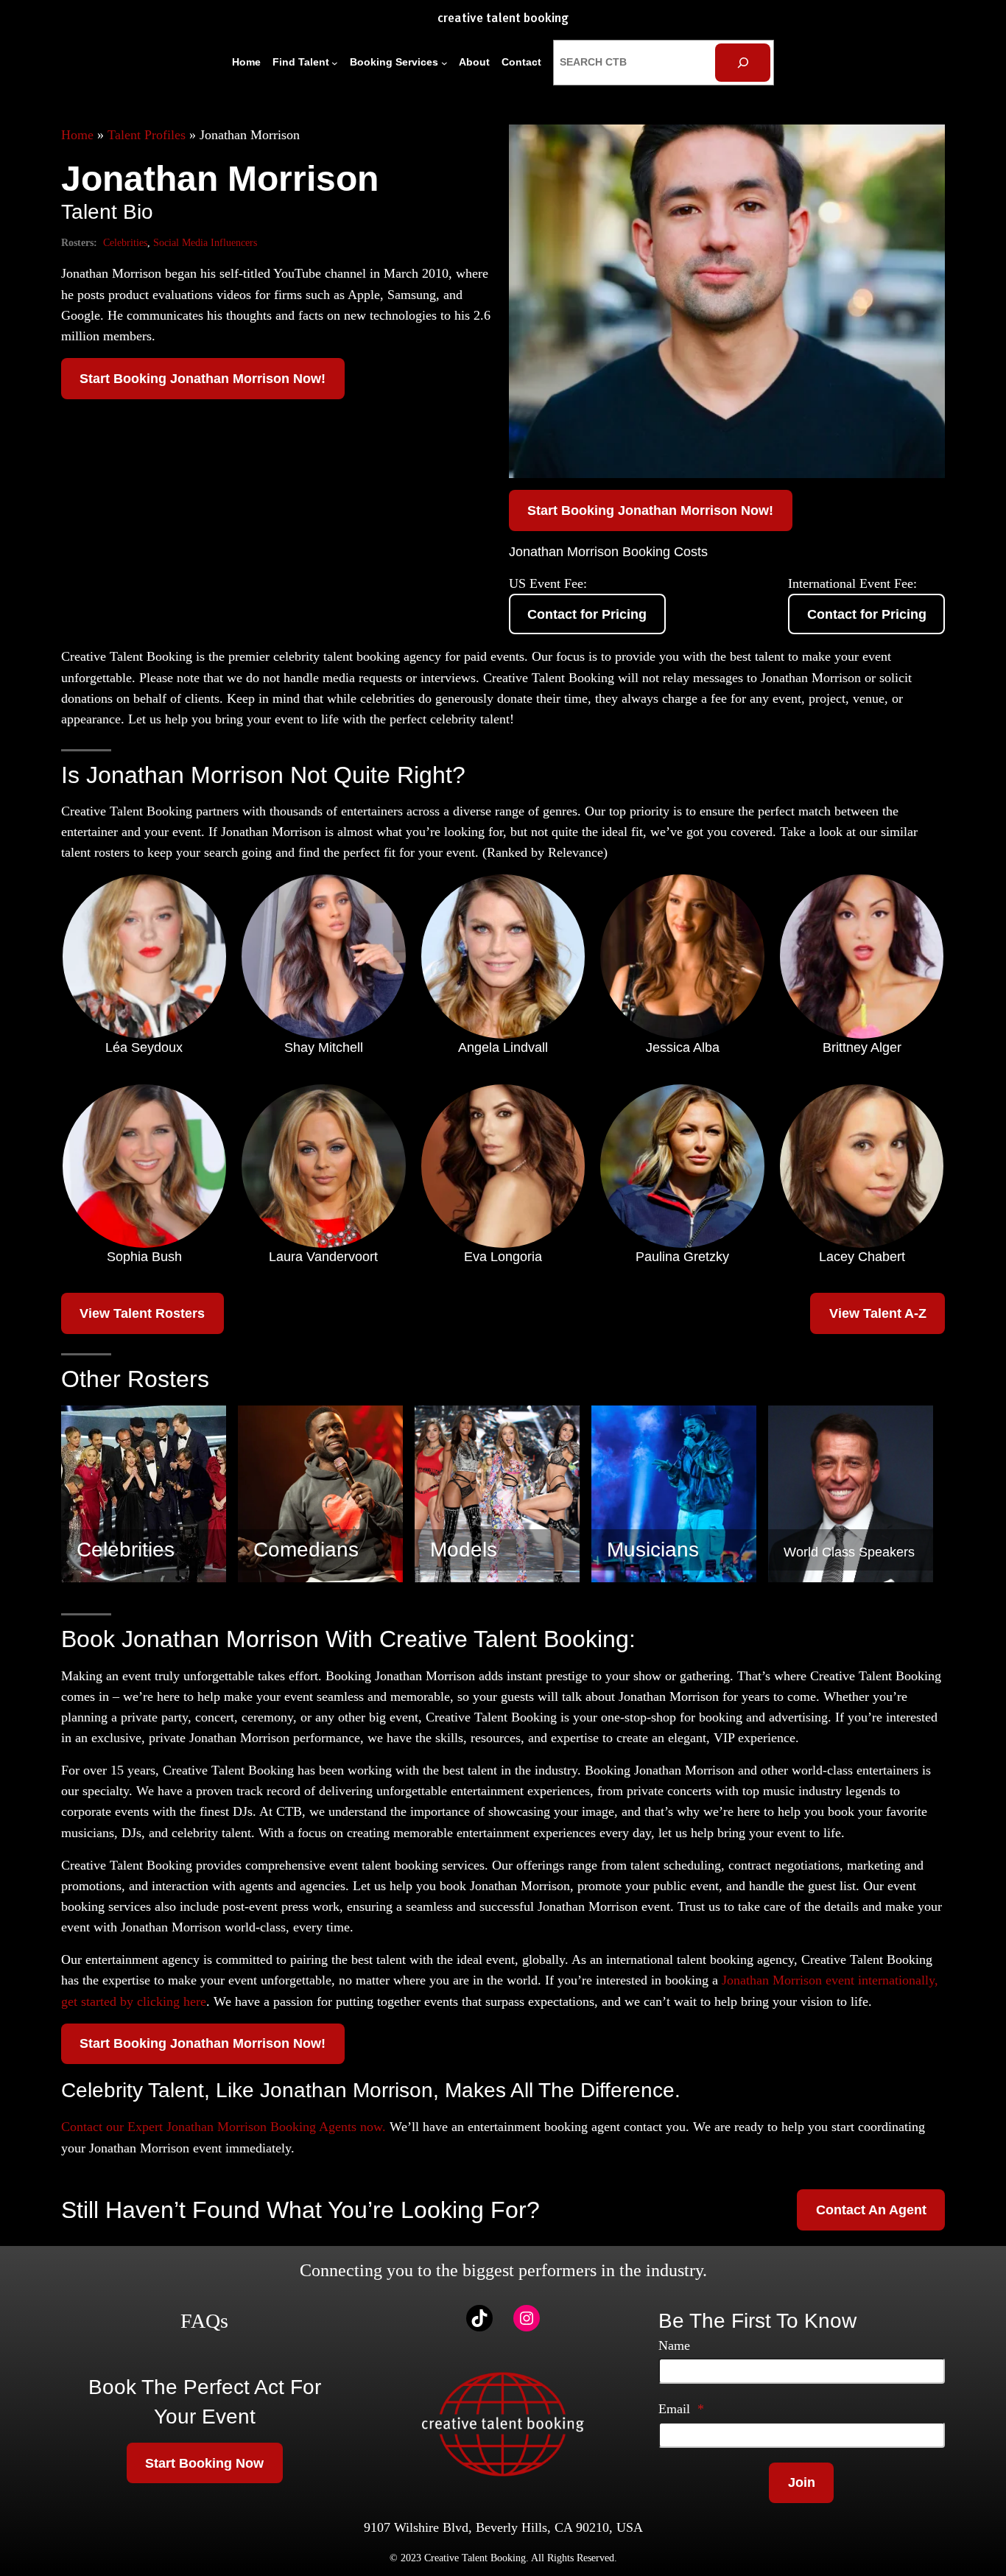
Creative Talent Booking (503, 19)
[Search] (743, 62)
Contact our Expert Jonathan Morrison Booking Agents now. (224, 2127)
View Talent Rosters (142, 1313)
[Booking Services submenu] (444, 63)
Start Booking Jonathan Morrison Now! (203, 379)
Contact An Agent (871, 2210)
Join (802, 2482)
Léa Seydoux (144, 1047)
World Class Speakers (849, 1552)
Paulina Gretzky (682, 1257)
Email (681, 2409)
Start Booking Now (204, 2463)
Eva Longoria (503, 1257)
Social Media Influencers (205, 242)
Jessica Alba (683, 1047)
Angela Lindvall (503, 1047)
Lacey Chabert (862, 1257)
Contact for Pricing (587, 614)
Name (674, 2345)
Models (464, 1550)
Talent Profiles (147, 135)
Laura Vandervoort (323, 1257)
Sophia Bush (144, 1257)
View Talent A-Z (878, 1313)
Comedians (306, 1550)
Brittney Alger (862, 1047)
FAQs (204, 2321)
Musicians (653, 1550)
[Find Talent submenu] (335, 63)
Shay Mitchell (324, 1047)
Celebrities (125, 242)
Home (77, 135)
